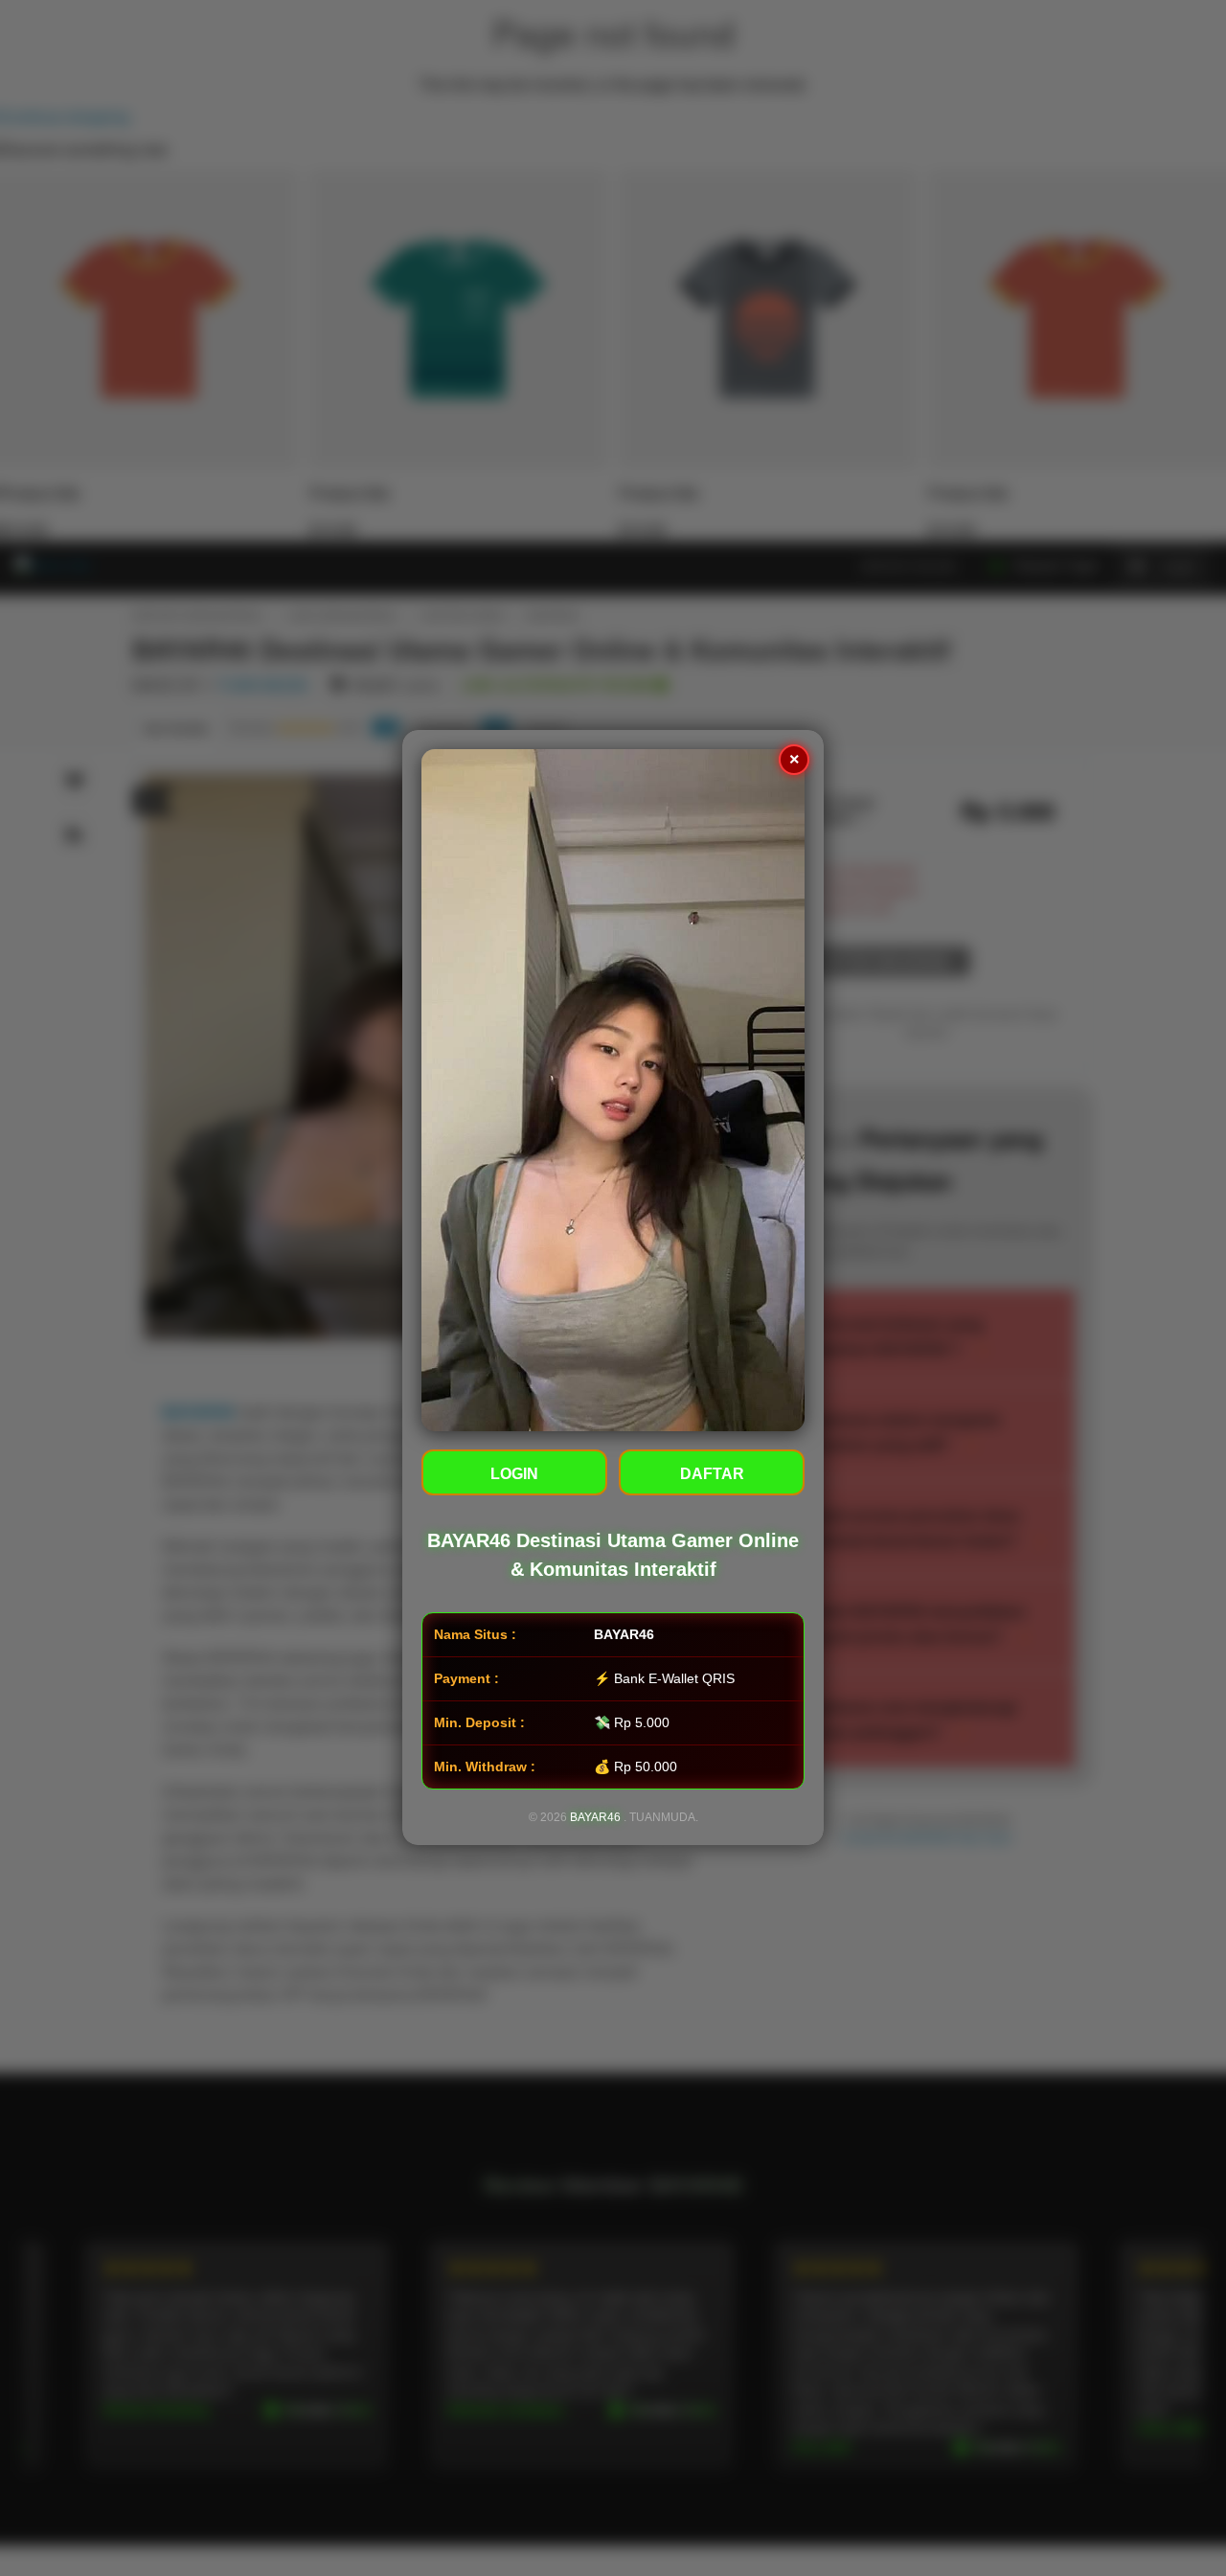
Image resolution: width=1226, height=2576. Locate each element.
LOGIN (514, 1475)
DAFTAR (712, 1475)
